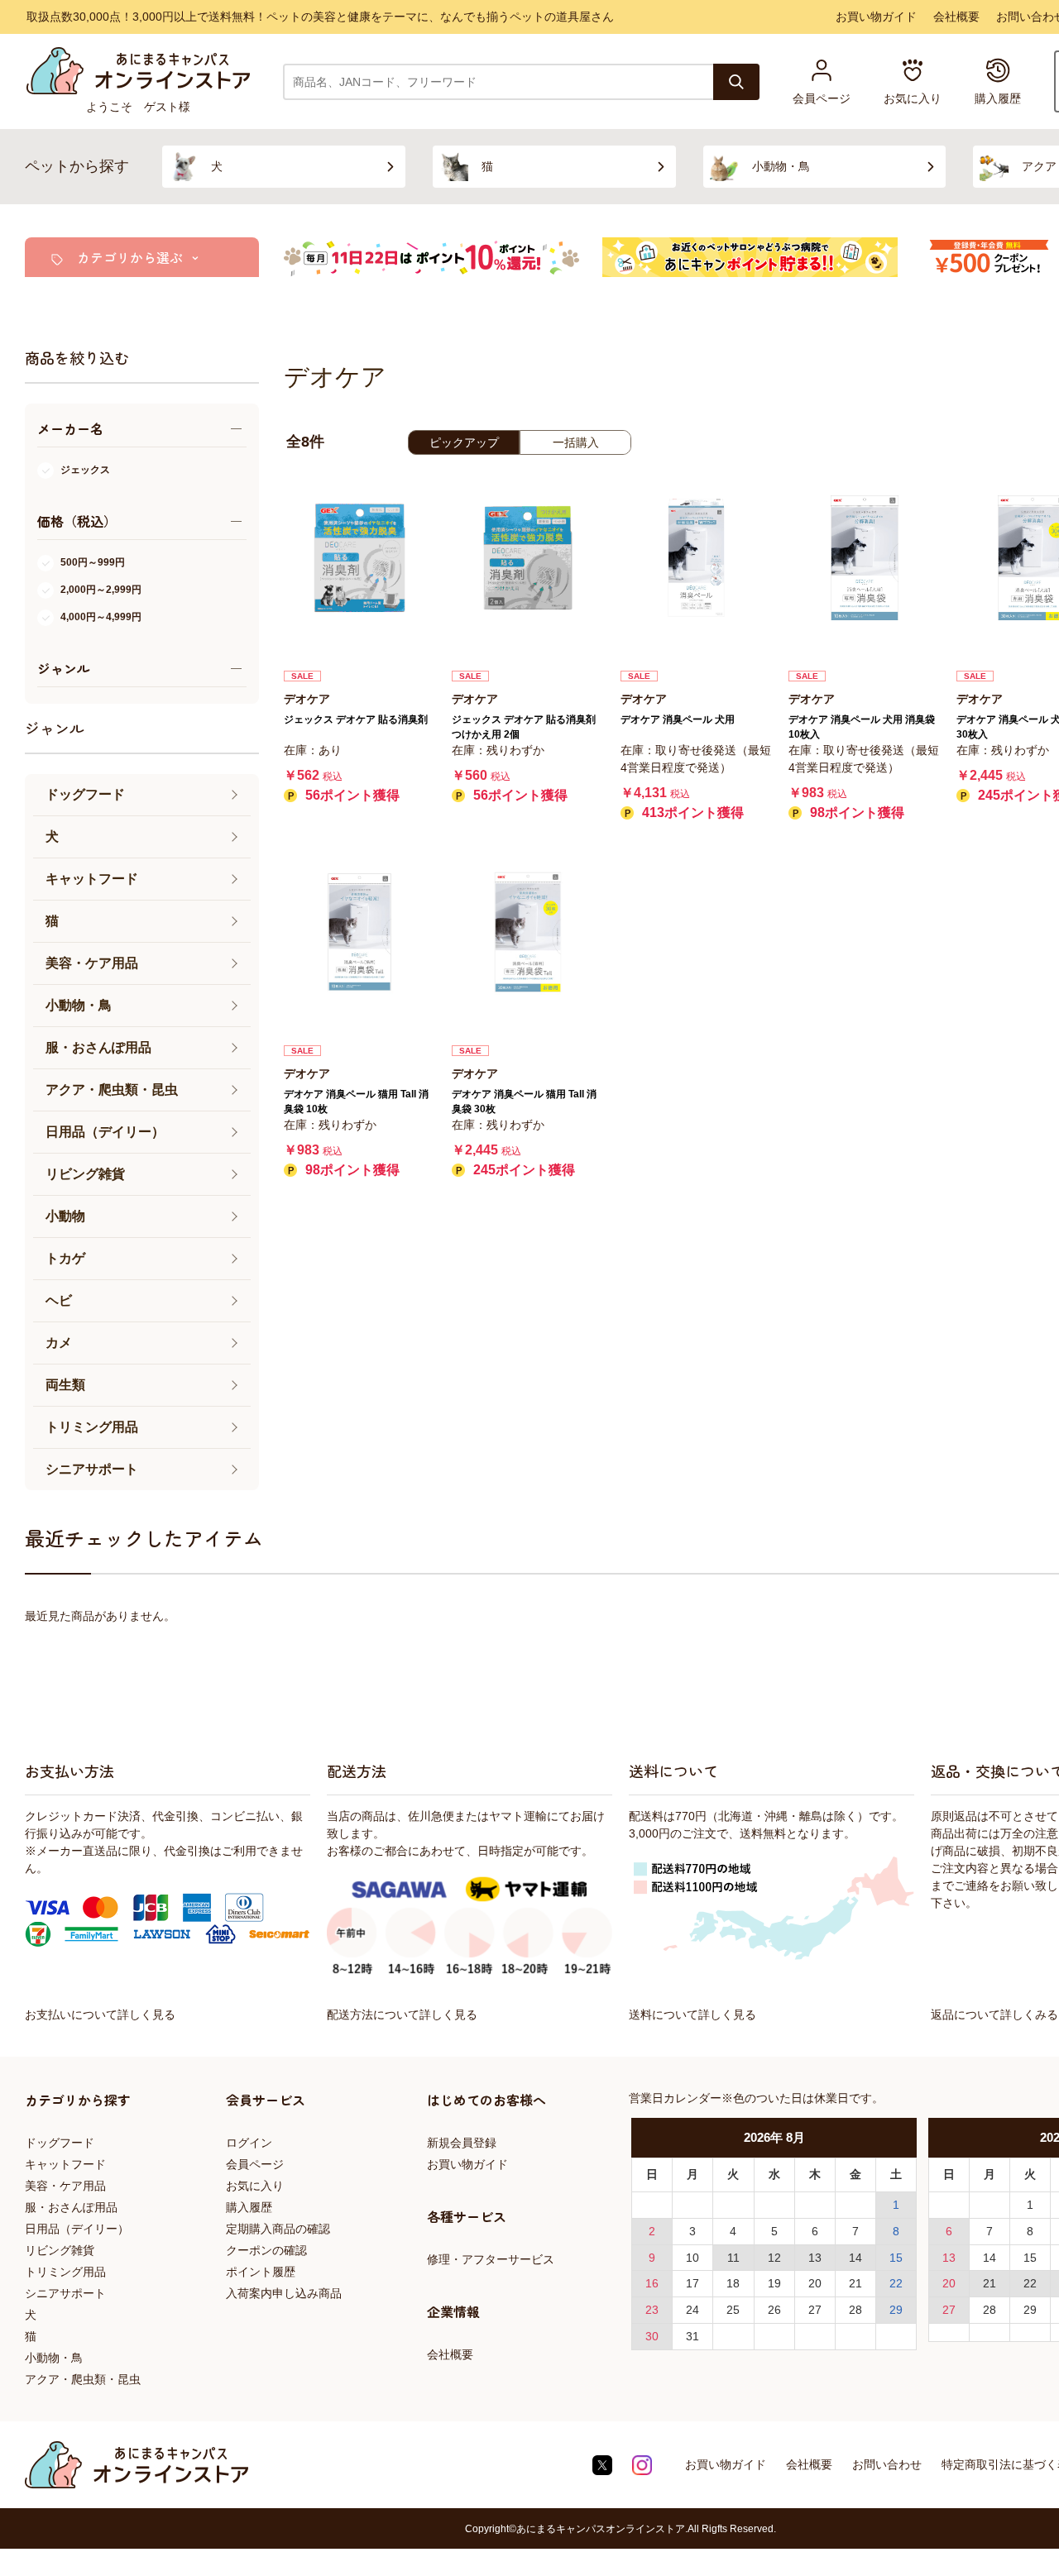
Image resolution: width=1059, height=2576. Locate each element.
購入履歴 (249, 2207)
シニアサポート (65, 2293)
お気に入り (255, 2186)
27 (815, 2310)
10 (692, 2258)
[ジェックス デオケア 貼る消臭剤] (359, 558)
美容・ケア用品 (65, 2186)
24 (692, 2310)
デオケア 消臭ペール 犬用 (678, 719)
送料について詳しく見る (692, 2014)
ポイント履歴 (261, 2272)
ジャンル (55, 728)
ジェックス (85, 470)
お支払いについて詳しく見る (100, 2014)
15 (896, 2258)
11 (733, 2258)
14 (855, 2258)
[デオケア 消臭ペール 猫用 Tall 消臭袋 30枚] (527, 932)
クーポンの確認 (266, 2250)
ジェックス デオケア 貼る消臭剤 (356, 719)
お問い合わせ (887, 2464)
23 (652, 2310)
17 (692, 2283)
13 (815, 2258)
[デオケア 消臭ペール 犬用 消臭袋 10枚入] (864, 558)
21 (855, 2283)
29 (896, 2310)
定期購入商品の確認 (278, 2229)
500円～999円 (93, 562)
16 (652, 2283)
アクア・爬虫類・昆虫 (83, 2379)
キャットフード (65, 2164)
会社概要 (956, 17)
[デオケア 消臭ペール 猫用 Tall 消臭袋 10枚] (359, 932)
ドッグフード (60, 2143)
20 (815, 2283)
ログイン (249, 2143)
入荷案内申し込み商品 (284, 2293)
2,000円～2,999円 (101, 590)
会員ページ (255, 2164)
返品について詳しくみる (994, 2014)
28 (855, 2310)
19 (774, 2283)
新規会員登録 (462, 2143)
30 (652, 2336)
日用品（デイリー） (77, 2229)
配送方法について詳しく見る (402, 2014)
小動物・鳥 (54, 2358)
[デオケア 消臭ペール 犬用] (696, 558)
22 (896, 2283)
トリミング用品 (65, 2272)
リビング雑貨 (60, 2250)
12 (774, 2258)
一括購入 (576, 442)
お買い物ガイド (876, 17)
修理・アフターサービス (491, 2259)
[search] (736, 82)
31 (692, 2336)
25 (733, 2310)
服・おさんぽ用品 (71, 2207)
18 (733, 2283)
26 (774, 2310)
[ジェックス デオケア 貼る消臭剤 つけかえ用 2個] (527, 558)
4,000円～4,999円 (101, 617)
